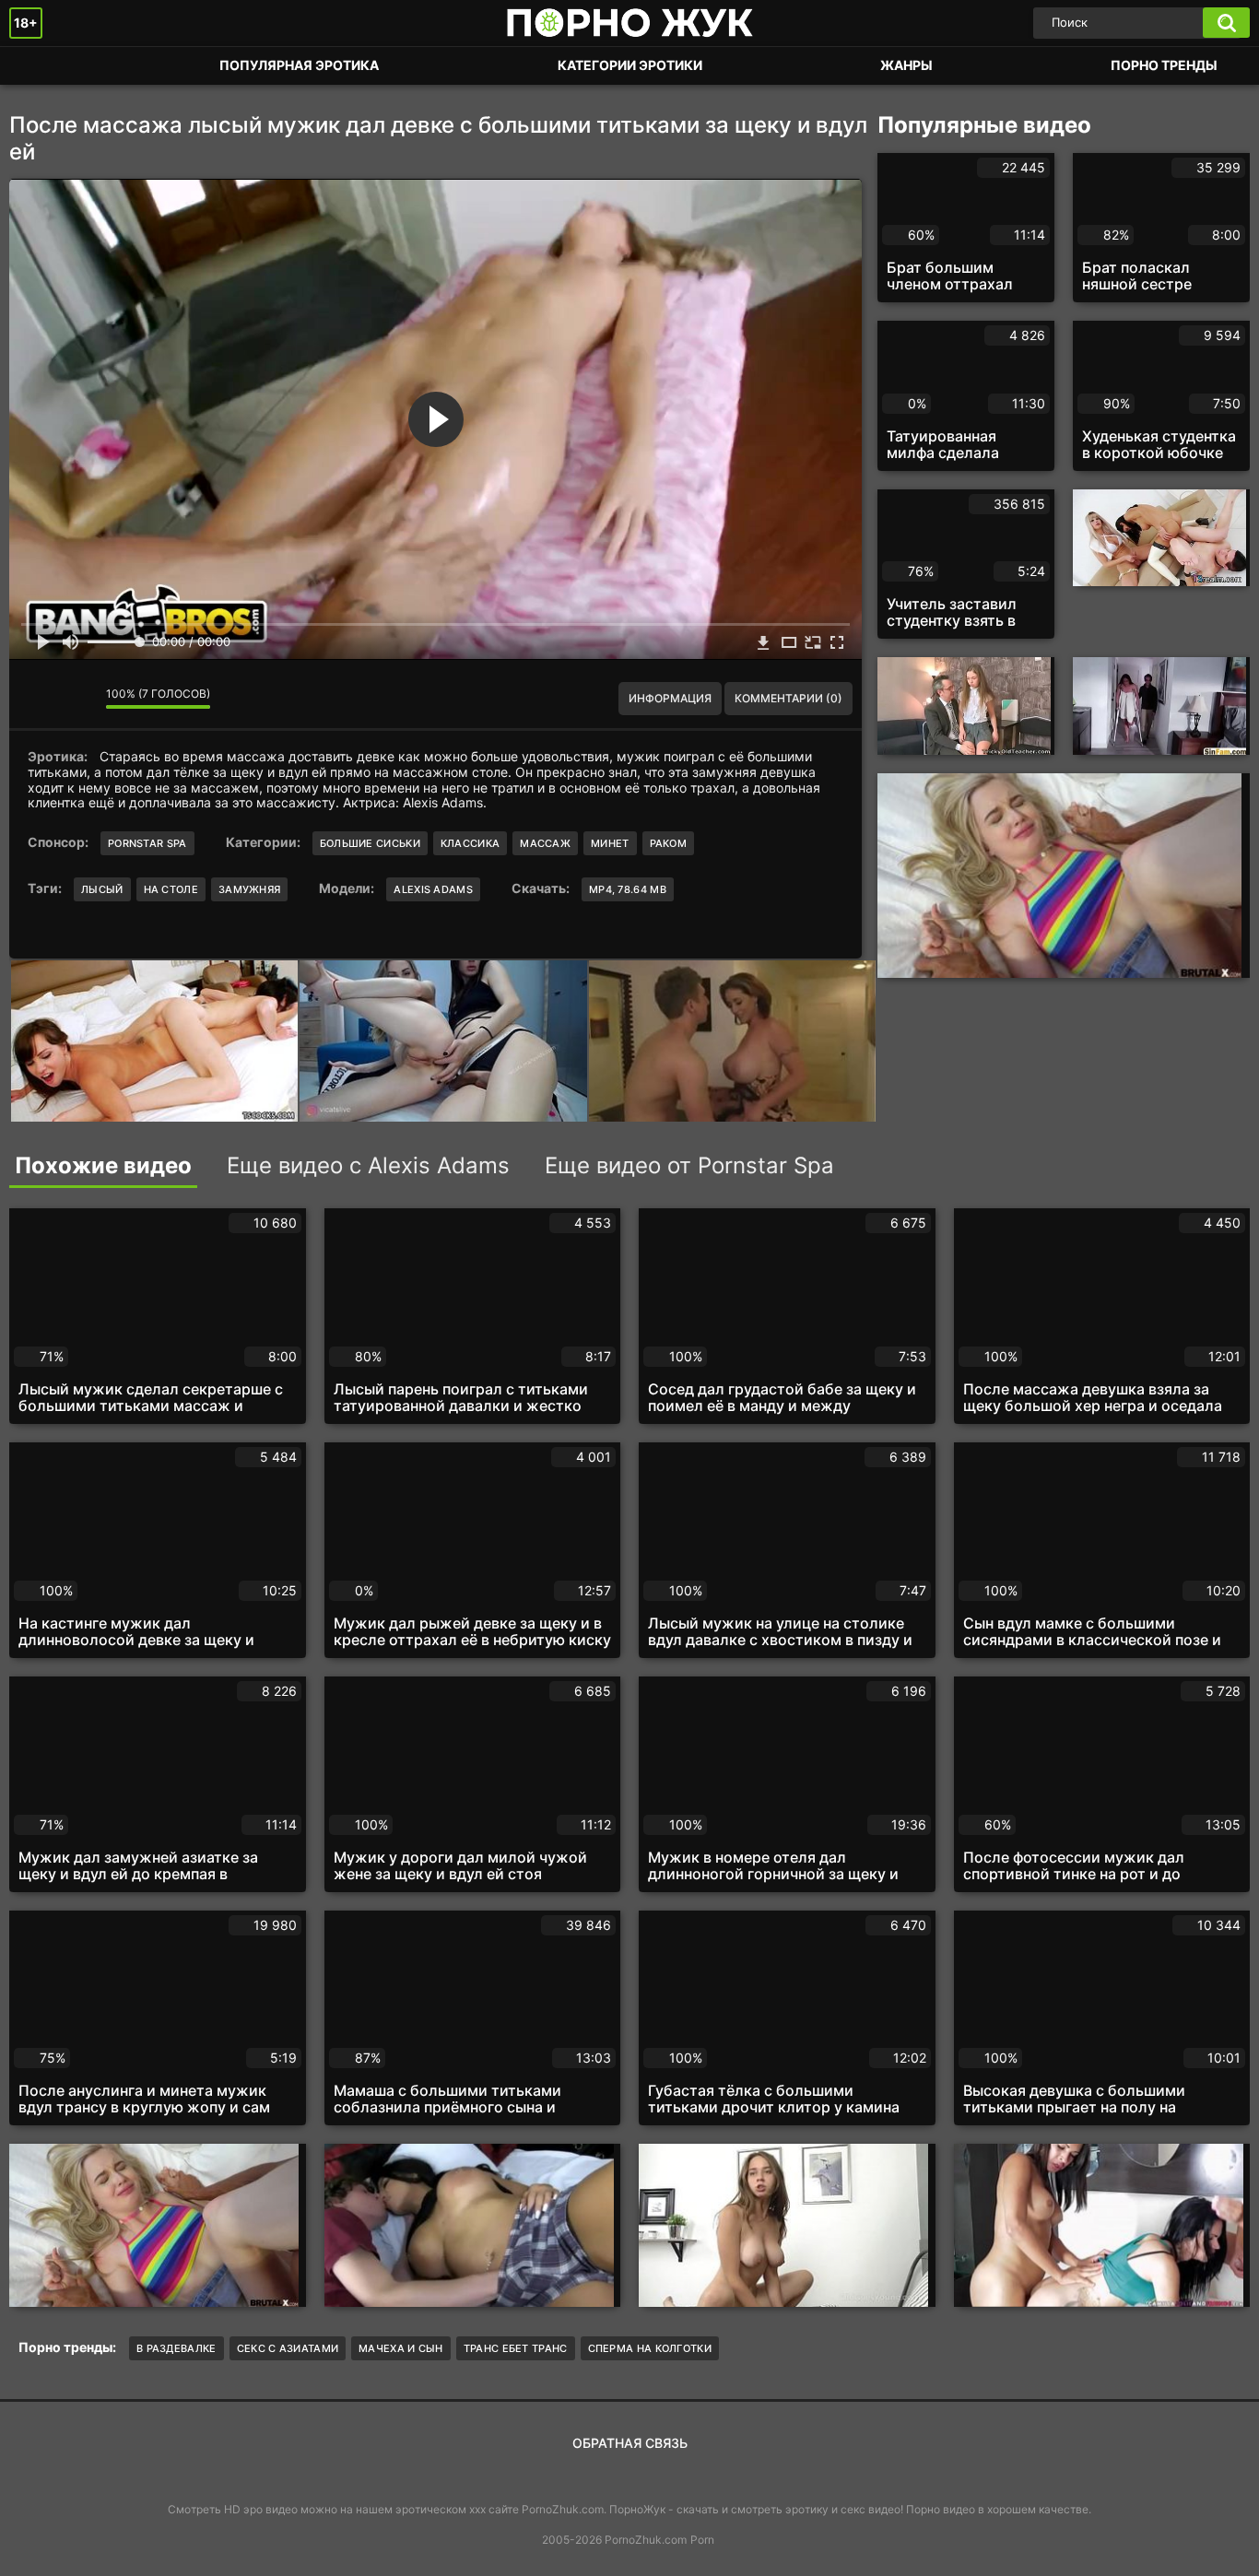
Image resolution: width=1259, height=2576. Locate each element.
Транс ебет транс (516, 2348)
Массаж (545, 843)
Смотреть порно (41, 66)
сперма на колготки (650, 2348)
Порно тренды (1164, 65)
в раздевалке (176, 2348)
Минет (610, 843)
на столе (171, 889)
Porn (702, 2540)
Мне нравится (37, 699)
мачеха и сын (401, 2348)
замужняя (249, 889)
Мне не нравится (78, 699)
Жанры (906, 65)
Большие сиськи (370, 843)
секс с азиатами (288, 2348)
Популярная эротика (299, 65)
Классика (470, 843)
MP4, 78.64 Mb (628, 889)
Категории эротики (630, 65)
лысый (102, 889)
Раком (669, 843)
